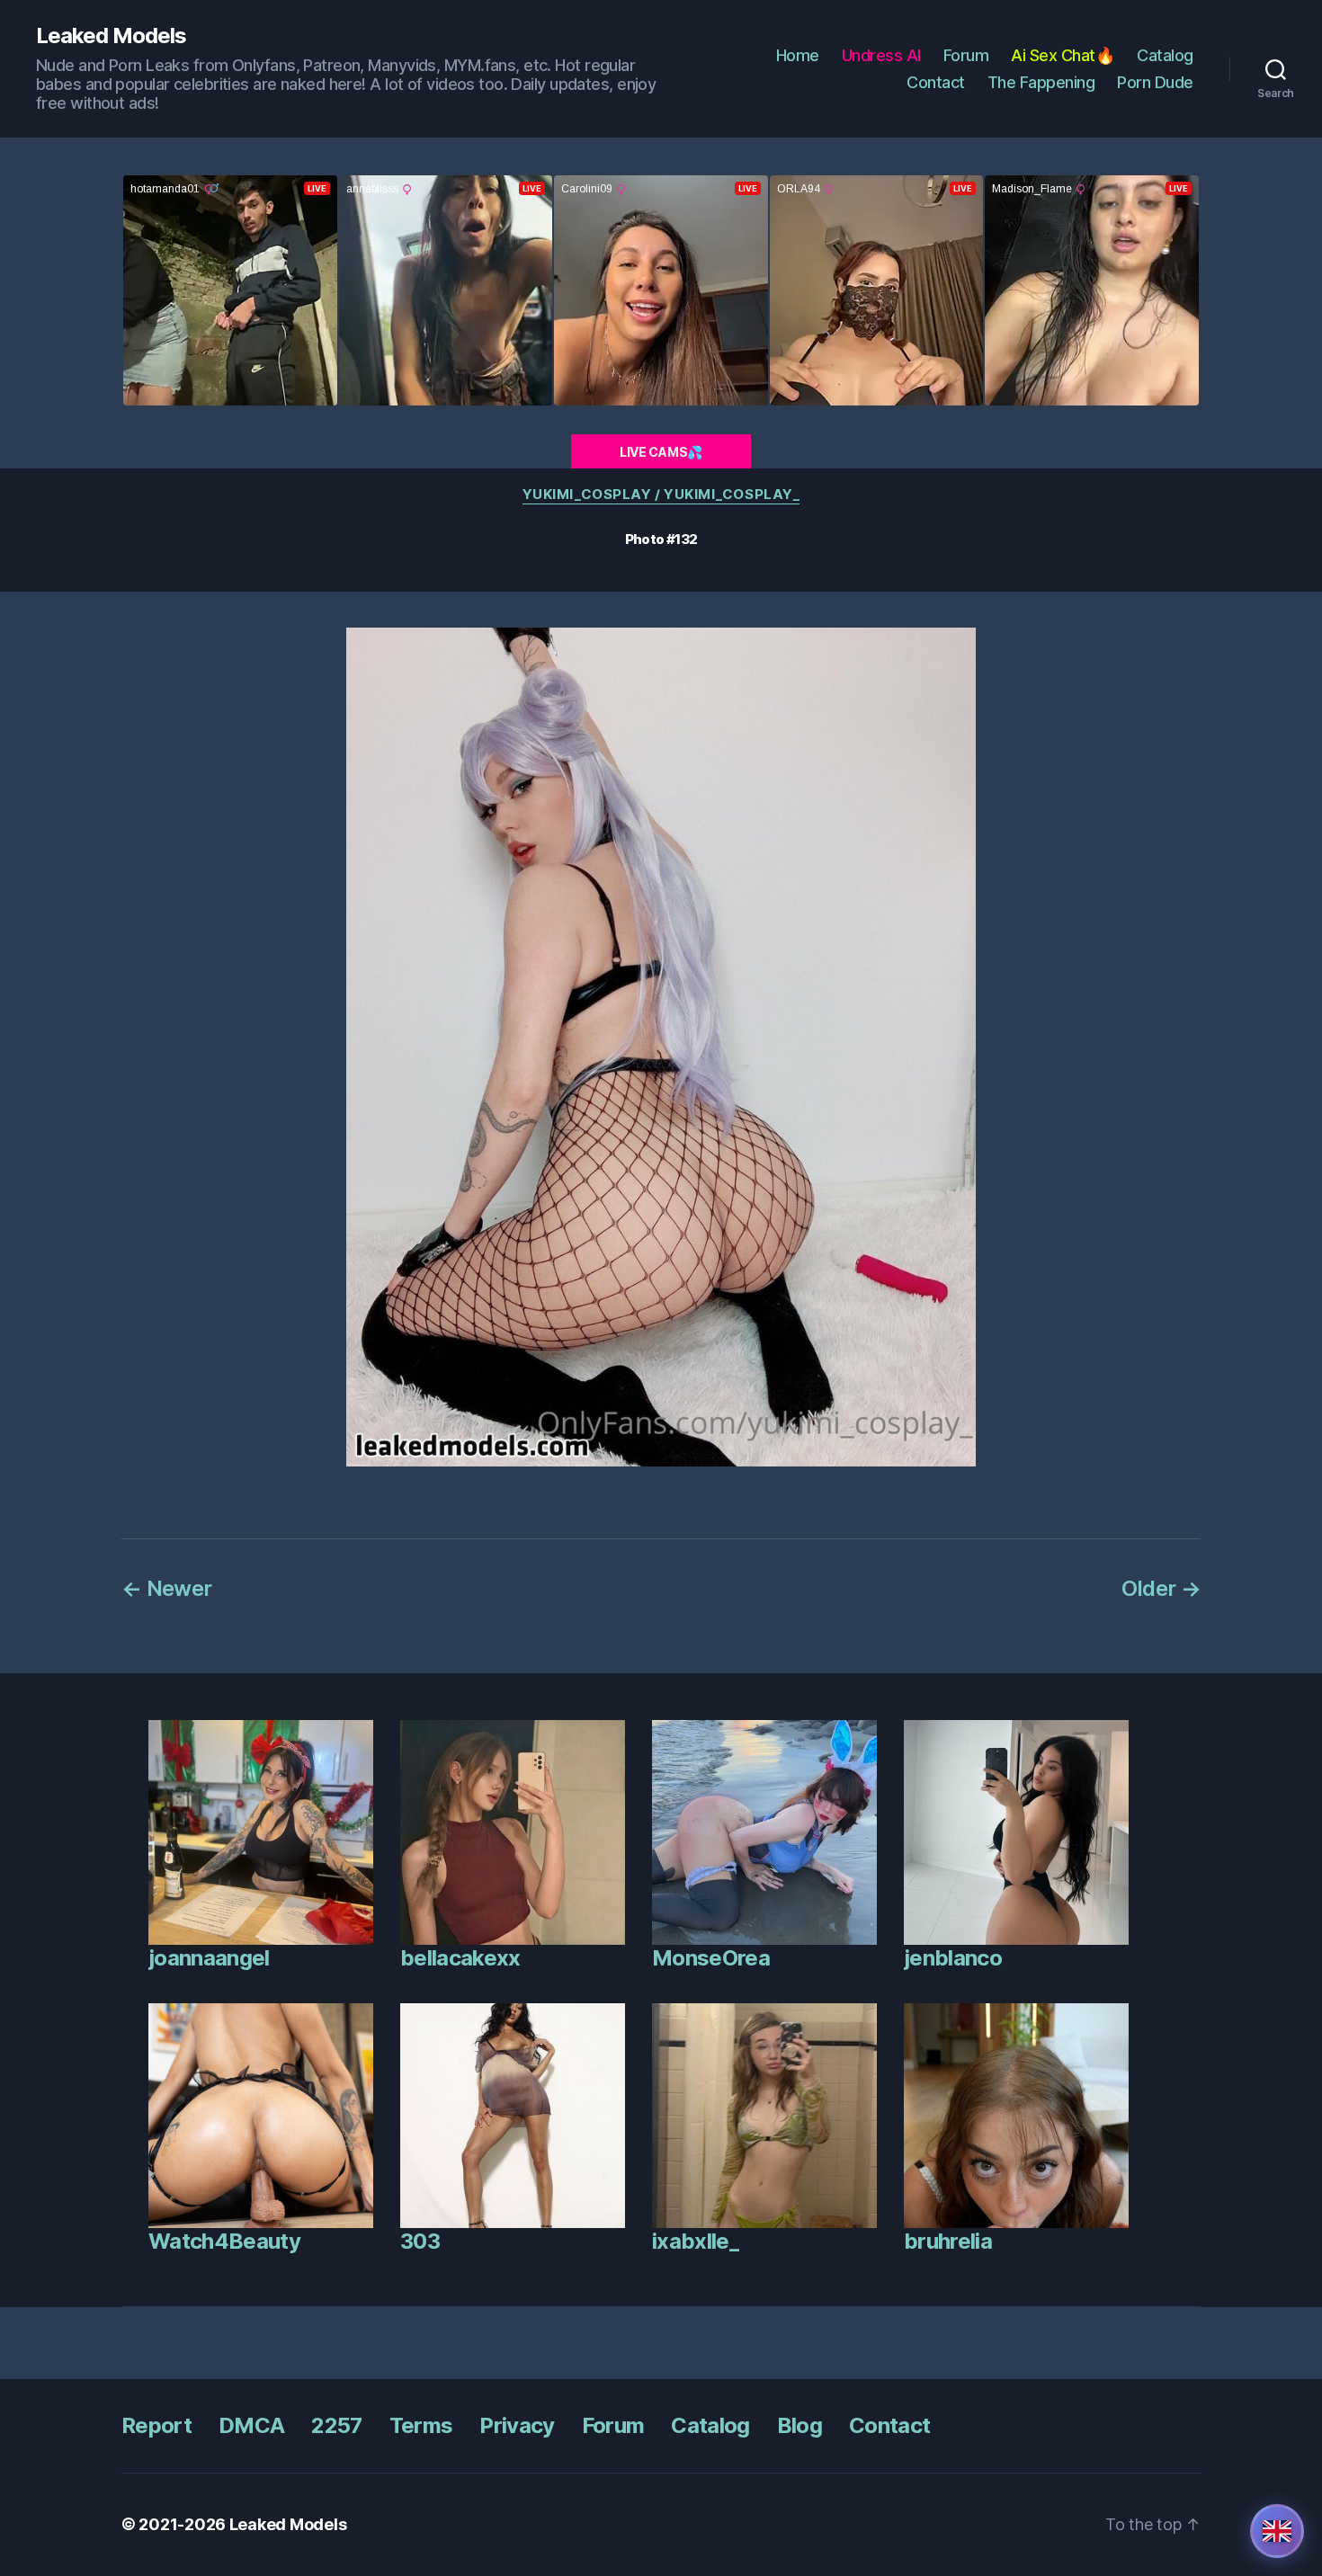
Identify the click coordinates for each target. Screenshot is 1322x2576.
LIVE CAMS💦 (661, 452)
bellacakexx (460, 1958)
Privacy (517, 2425)
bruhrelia (948, 2241)
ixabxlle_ (695, 2241)
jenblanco (953, 1958)
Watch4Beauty (224, 2241)
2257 (336, 2425)
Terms (421, 2425)
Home (798, 55)
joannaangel (209, 1958)
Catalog (1165, 55)
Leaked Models (111, 36)
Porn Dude (1155, 82)
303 (420, 2241)
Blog (799, 2425)
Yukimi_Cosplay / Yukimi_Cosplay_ (661, 495)
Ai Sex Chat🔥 (1063, 55)
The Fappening (1041, 82)
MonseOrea (711, 1958)
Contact (936, 82)
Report (156, 2425)
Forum (966, 55)
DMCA (251, 2425)
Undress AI (881, 55)
